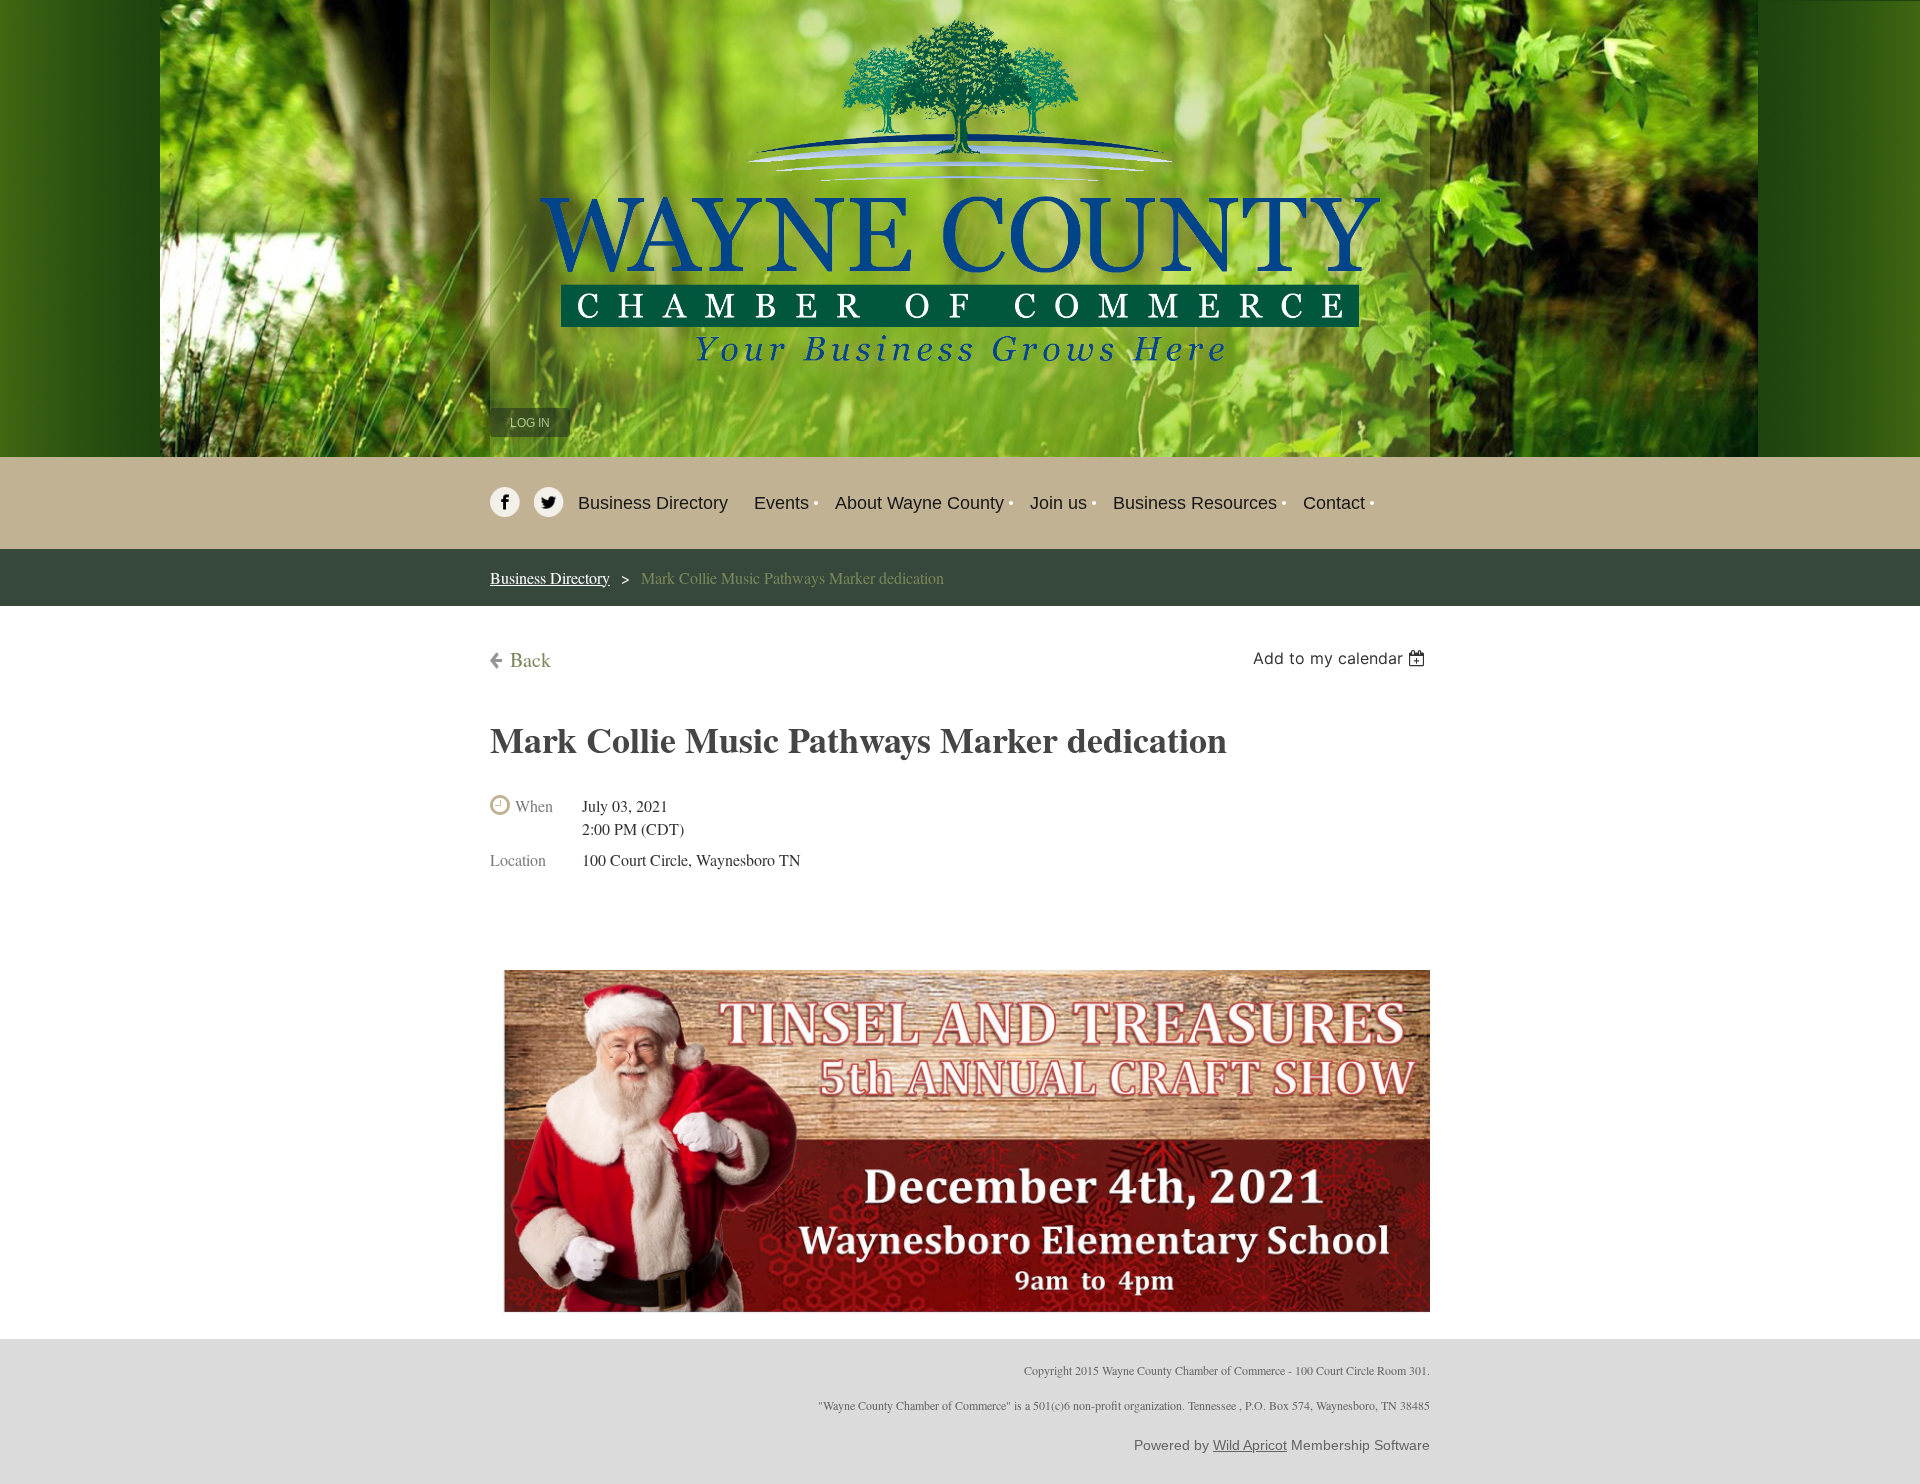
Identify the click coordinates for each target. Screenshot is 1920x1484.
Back (530, 659)
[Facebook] (505, 502)
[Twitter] (549, 502)
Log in (530, 423)
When (534, 805)
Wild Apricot (1250, 1445)
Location (518, 859)
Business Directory (550, 577)
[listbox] (1341, 658)
